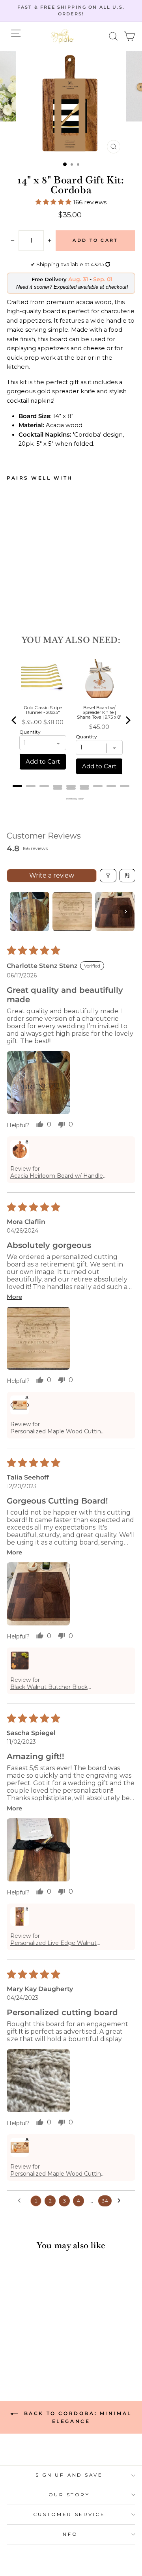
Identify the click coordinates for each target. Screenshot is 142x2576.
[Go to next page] (121, 2201)
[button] (113, 36)
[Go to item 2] (72, 912)
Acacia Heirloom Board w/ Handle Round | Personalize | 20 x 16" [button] (57, 1176)
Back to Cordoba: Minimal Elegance (77, 2417)
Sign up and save (69, 2475)
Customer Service (69, 2514)
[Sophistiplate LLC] (62, 36)
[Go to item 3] (115, 912)
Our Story (69, 2495)
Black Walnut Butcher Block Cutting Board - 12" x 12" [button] (49, 1687)
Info (69, 2534)
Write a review (52, 875)
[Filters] (108, 876)
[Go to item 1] (30, 912)
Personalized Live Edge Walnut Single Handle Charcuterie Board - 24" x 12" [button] (57, 1943)
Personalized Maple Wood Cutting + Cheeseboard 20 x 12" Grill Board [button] (58, 2174)
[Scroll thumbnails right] (126, 912)
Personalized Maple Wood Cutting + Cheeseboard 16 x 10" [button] (58, 1431)
